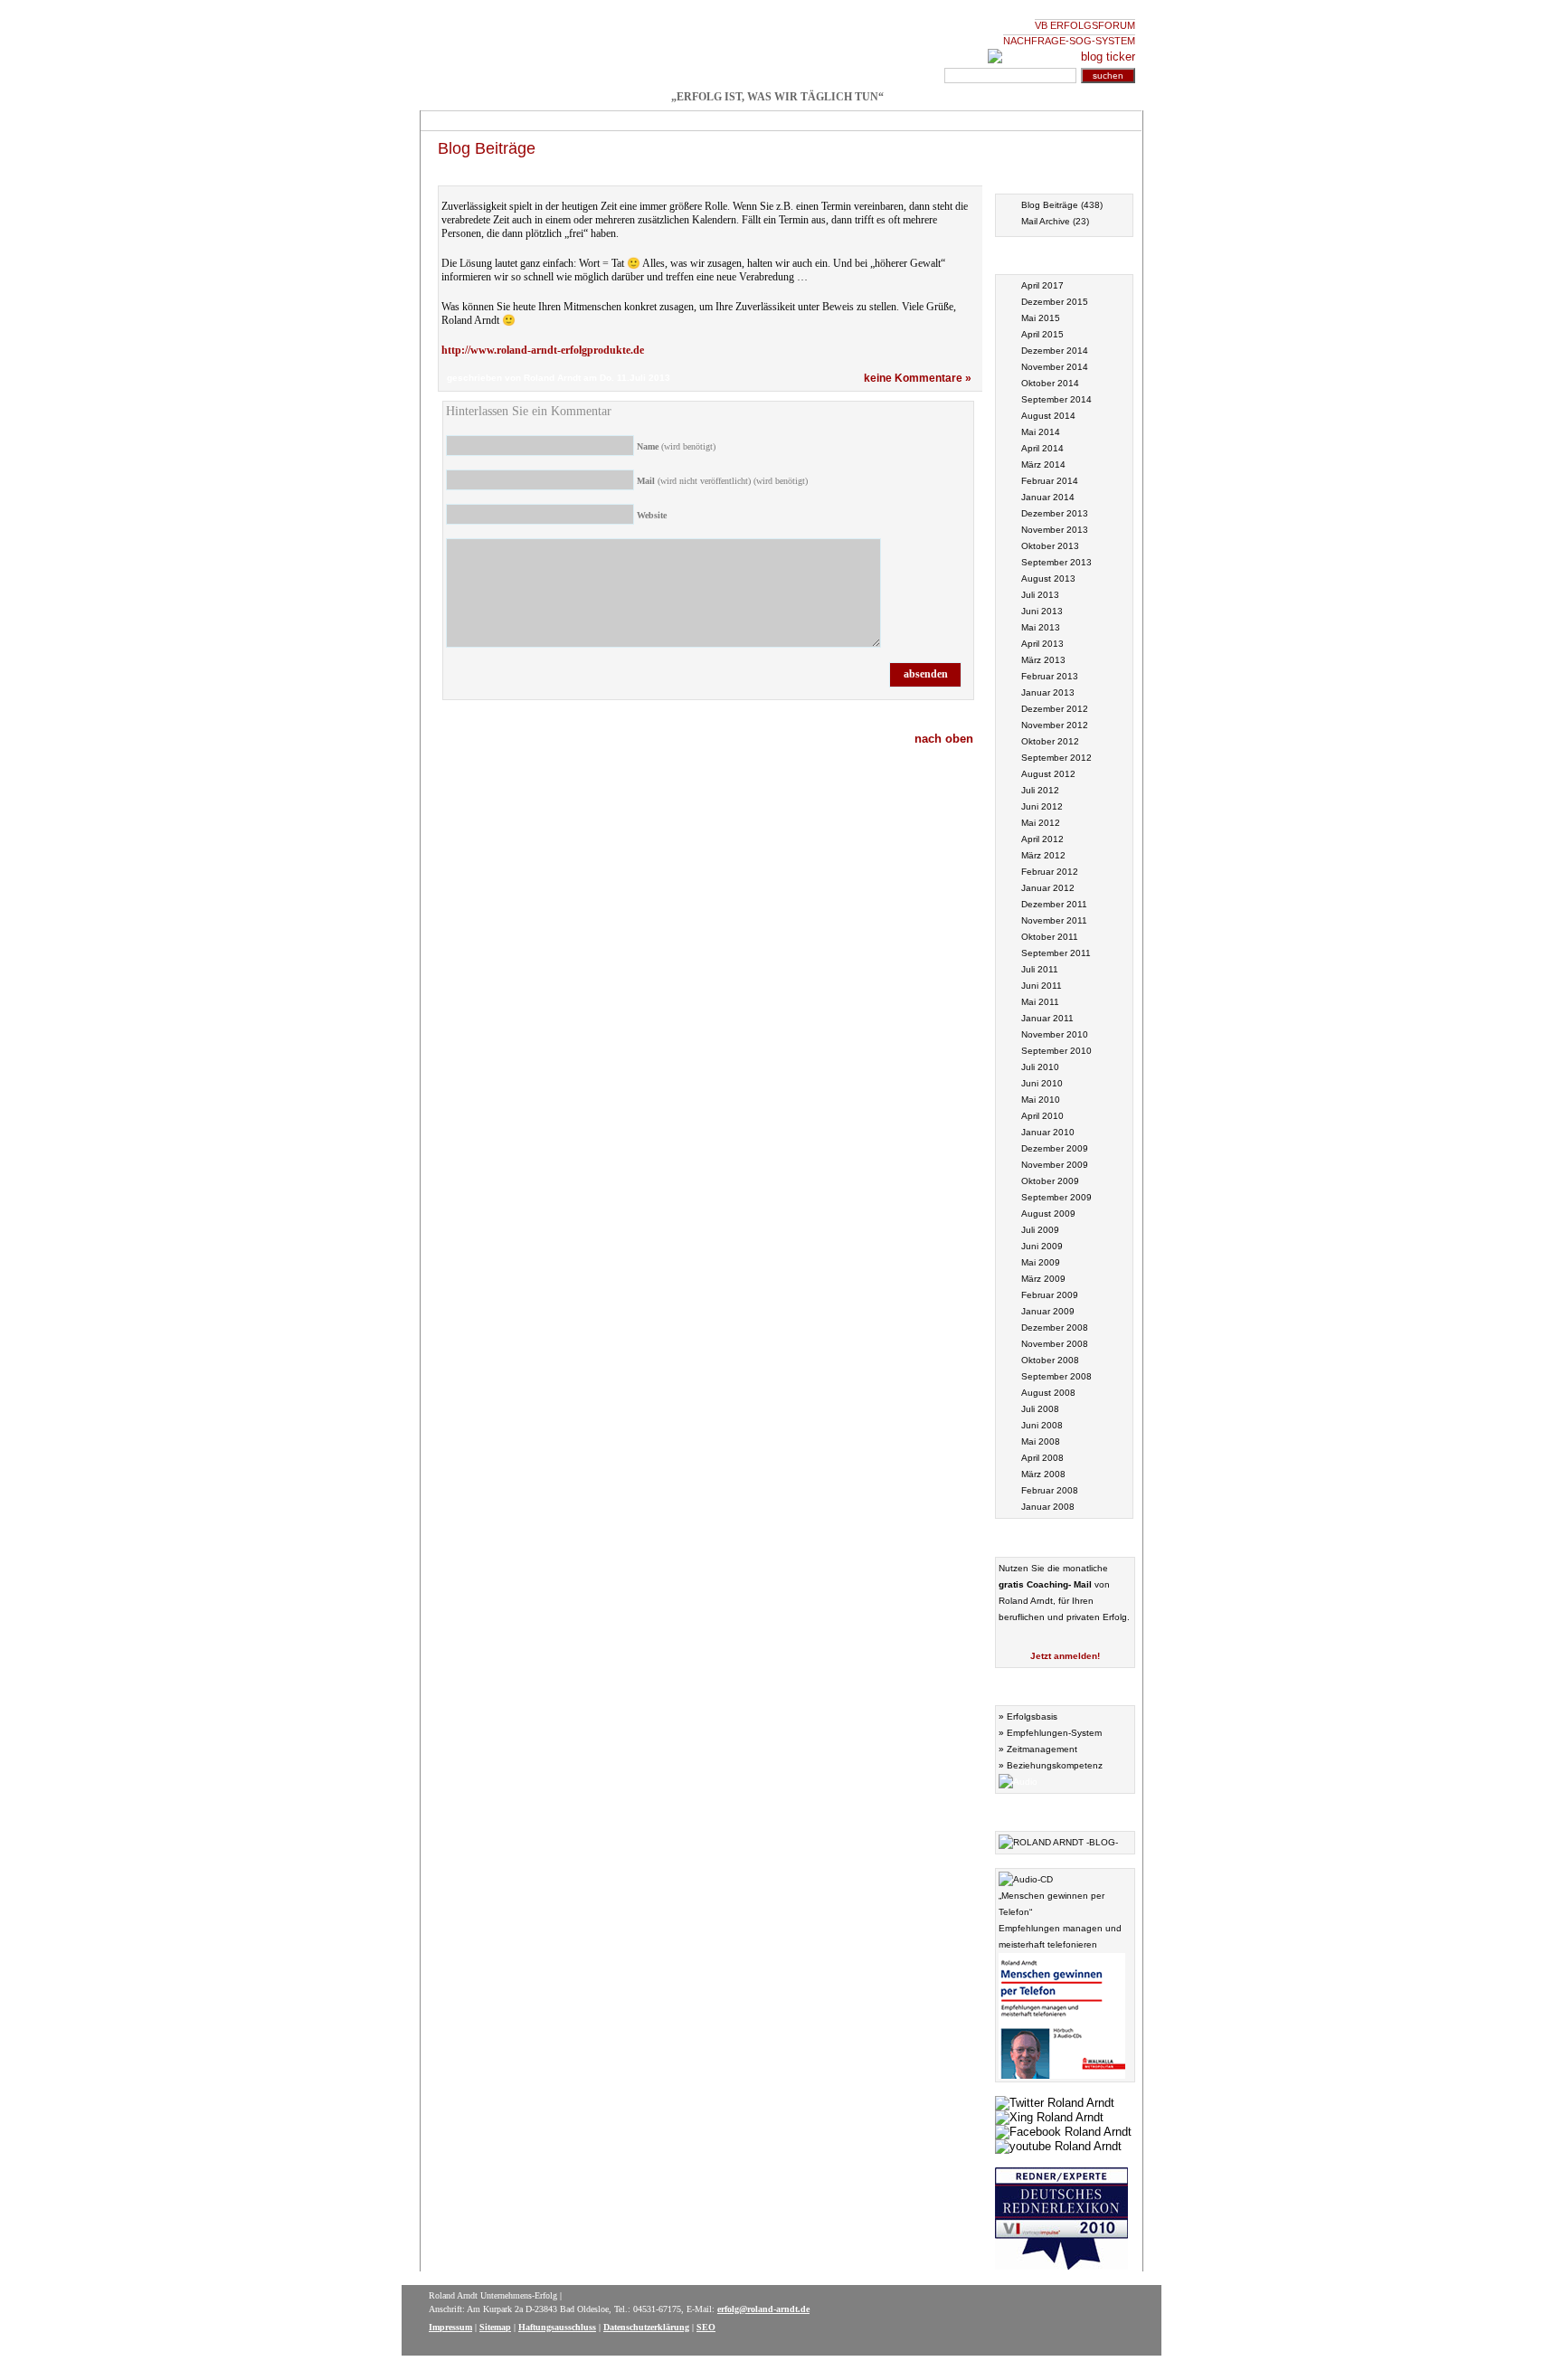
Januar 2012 (1048, 888)
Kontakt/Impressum (929, 121)
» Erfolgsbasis (1028, 1716)
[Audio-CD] (1026, 1877)
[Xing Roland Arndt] (1049, 2115)
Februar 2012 (1050, 872)
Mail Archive (1046, 221)
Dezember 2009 (1055, 1148)
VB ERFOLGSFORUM (1085, 25)
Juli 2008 (1040, 1409)
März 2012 (1043, 855)
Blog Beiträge (487, 148)
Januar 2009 (1048, 1311)
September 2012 (1056, 758)
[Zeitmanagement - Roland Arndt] (777, 47)
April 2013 (1042, 644)
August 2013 (1048, 578)
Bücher (634, 121)
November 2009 (1055, 1165)
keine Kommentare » (918, 378)
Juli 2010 (1040, 1067)
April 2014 (1042, 448)
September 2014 (1056, 399)
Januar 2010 (1048, 1132)
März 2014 (1043, 465)
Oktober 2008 (1050, 1360)
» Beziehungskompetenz (1051, 1765)
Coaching (569, 121)
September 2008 (1056, 1376)
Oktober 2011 (1050, 937)
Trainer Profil (760, 121)
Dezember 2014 (1055, 351)
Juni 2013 (1042, 611)
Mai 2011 (1040, 1002)
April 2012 (1042, 839)
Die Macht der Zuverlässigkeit (525, 175)
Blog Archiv (1065, 175)
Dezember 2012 (1055, 709)
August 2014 (1048, 416)
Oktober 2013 (1050, 546)
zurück (952, 175)
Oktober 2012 (1050, 741)
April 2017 (1042, 285)
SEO (706, 2327)
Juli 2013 (1040, 595)
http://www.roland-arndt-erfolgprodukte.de (543, 350)
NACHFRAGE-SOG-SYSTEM (1069, 41)
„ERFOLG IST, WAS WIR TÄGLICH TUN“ (777, 97)
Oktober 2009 (1050, 1181)
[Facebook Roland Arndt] (1063, 2129)
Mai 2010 (1041, 1100)
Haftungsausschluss (557, 2327)
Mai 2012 (1041, 823)
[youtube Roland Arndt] (1058, 2144)
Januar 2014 (1048, 497)
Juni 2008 (1042, 1425)
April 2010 (1042, 1116)
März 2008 (1043, 1474)
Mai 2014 (1041, 432)
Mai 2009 (1041, 1262)
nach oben (944, 739)
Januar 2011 (1047, 1018)
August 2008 (1048, 1393)
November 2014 (1055, 367)
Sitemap (495, 2327)
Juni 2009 (1042, 1246)
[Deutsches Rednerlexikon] (1061, 2263)
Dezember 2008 (1055, 1327)
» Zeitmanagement (1038, 1749)
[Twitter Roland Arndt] (1055, 2100)
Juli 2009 (1040, 1230)
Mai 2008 (1041, 1441)
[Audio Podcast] (1018, 1779)
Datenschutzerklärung (646, 2327)
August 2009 (1048, 1214)
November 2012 (1055, 725)
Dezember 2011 (1054, 904)
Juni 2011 (1042, 986)
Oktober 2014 (1050, 383)
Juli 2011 (1040, 969)
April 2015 (1042, 334)
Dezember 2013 (1055, 513)
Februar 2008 (1050, 1490)
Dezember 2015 (1055, 302)
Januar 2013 (1048, 692)
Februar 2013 (1050, 676)
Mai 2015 (1041, 318)
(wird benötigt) (676, 446)
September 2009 (1056, 1197)
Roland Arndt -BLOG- (1065, 1811)
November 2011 (1054, 920)
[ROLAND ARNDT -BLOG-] (1058, 1840)
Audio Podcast (1065, 1686)
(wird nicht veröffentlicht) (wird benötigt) (722, 481)
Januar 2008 (1048, 1507)
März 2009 (1043, 1279)
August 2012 (1048, 774)
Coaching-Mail (1065, 1537)
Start (446, 121)
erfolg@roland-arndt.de (763, 2309)
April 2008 (1042, 1458)
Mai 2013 (1041, 627)
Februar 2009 (1050, 1295)
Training (502, 121)
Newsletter (838, 121)
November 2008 (1055, 1344)
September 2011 (1056, 953)
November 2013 (1055, 530)
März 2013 (1043, 660)
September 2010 (1056, 1051)
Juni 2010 (1042, 1083)
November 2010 (1055, 1034)
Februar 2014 (1050, 481)
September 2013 (1056, 562)
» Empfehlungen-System (1050, 1733)
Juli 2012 (1040, 790)
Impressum (450, 2327)
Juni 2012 (1042, 806)
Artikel (691, 121)
